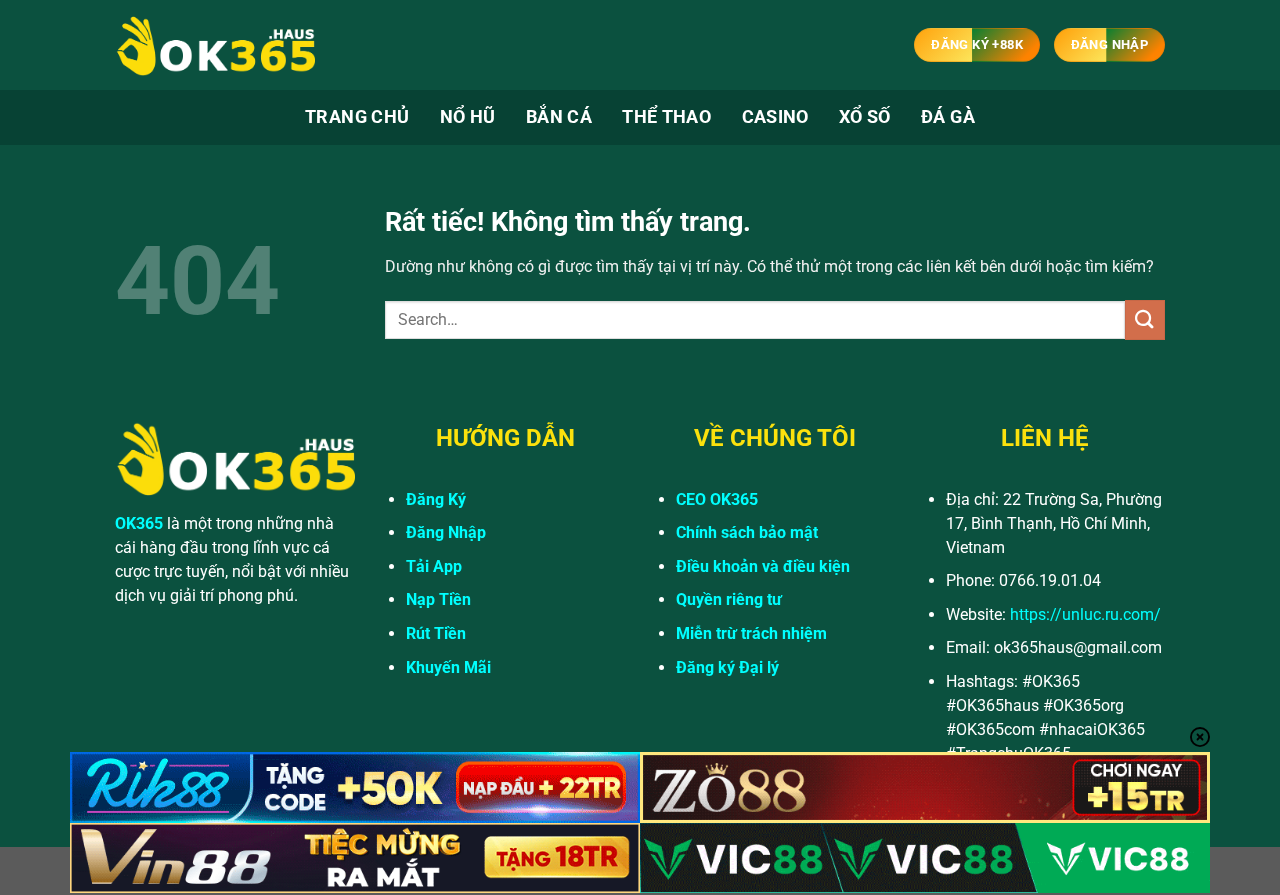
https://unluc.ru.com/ (1085, 614)
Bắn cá (559, 117)
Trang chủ (357, 117)
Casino (775, 117)
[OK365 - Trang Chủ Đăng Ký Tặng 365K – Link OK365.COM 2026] (215, 45)
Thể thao (666, 117)
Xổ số (865, 117)
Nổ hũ (468, 117)
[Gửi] (1145, 319)
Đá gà (948, 117)
